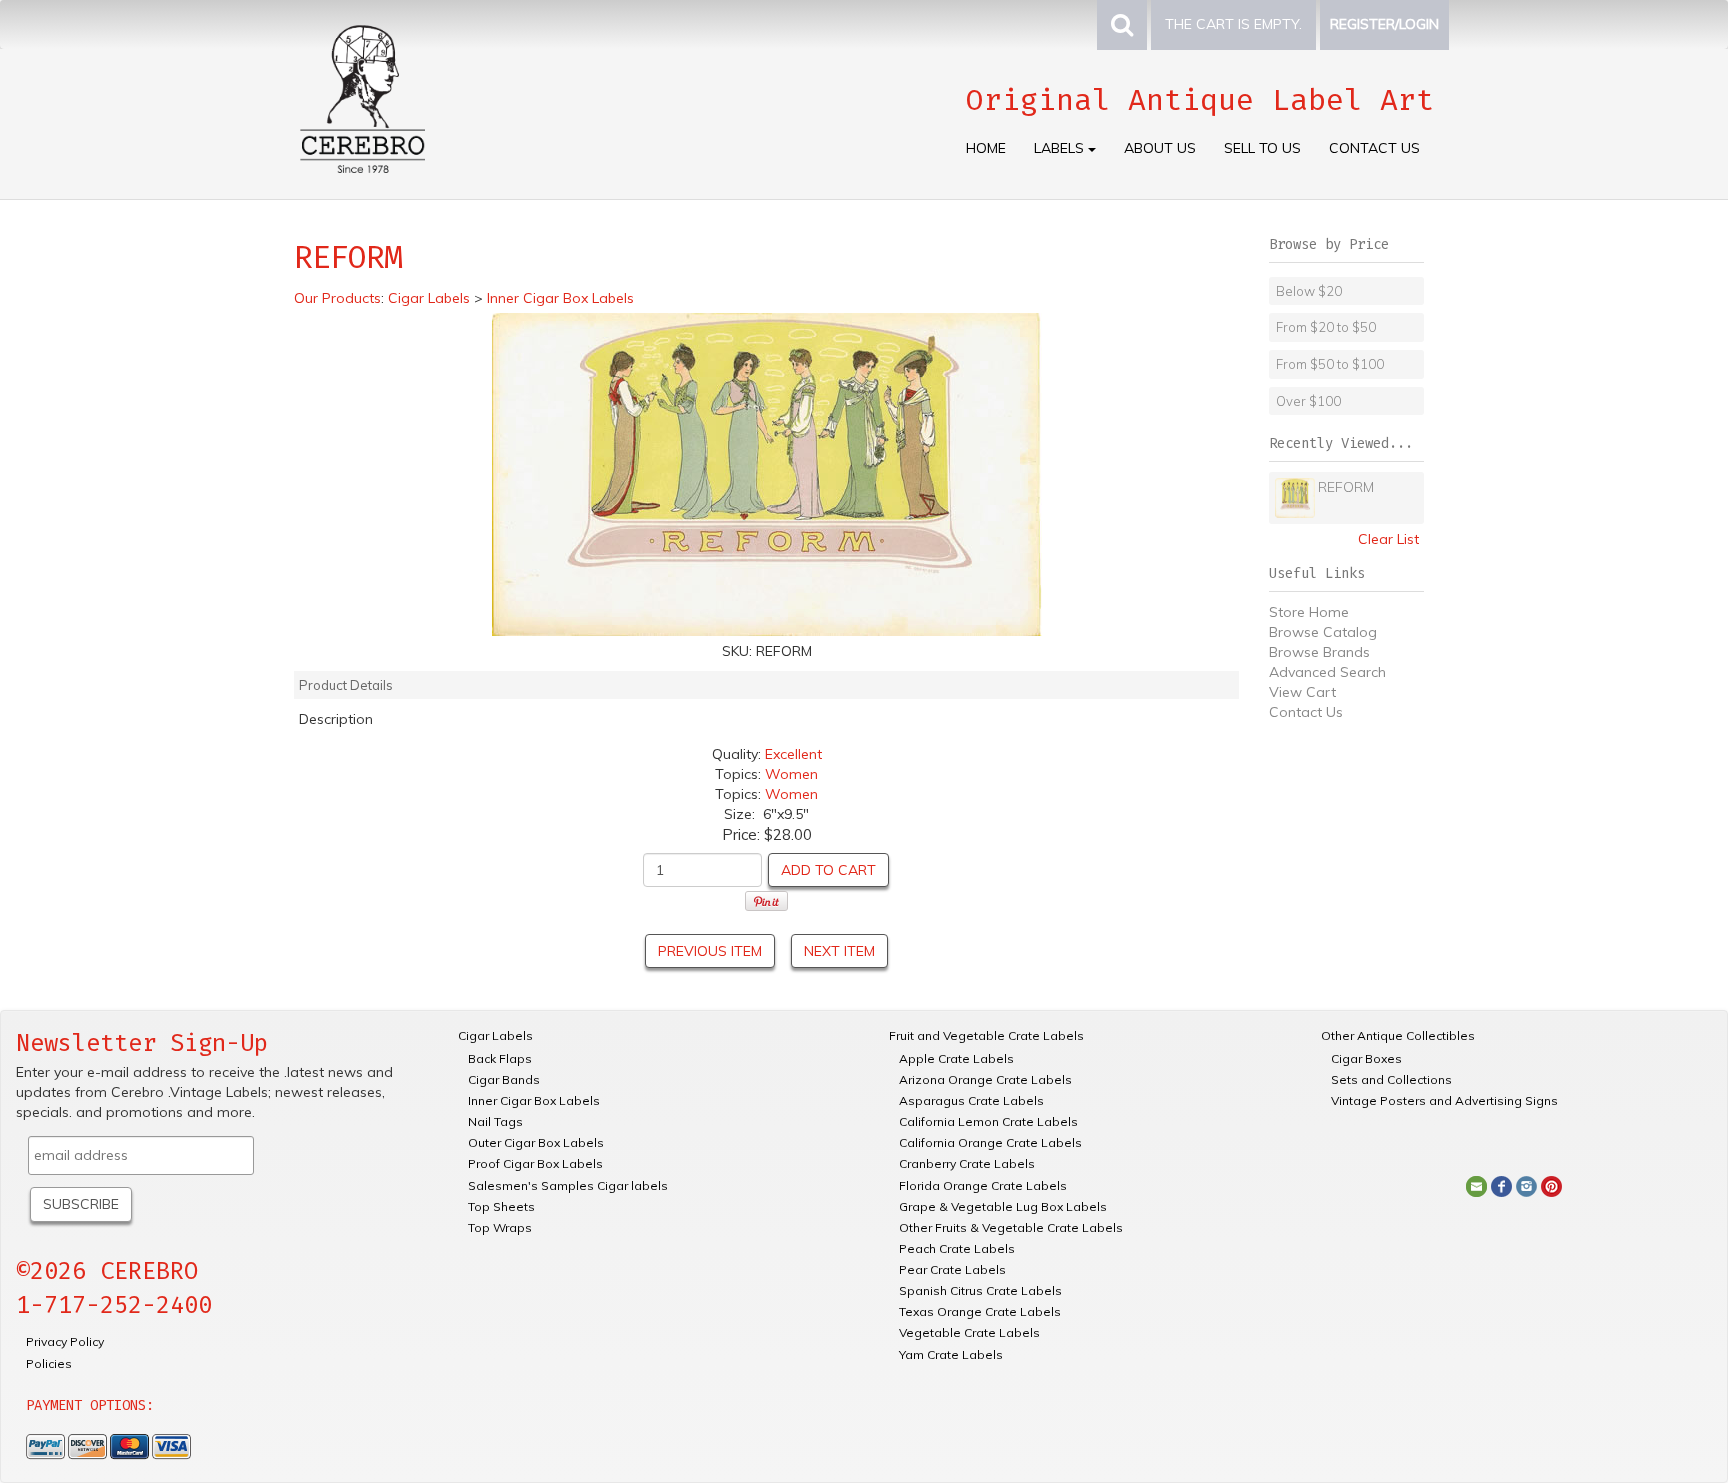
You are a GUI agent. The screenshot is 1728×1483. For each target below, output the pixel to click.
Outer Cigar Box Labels (536, 1142)
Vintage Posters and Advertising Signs (1444, 1100)
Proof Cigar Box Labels (535, 1163)
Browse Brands (1319, 652)
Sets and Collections (1391, 1079)
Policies (49, 1363)
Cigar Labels (495, 1035)
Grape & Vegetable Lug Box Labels (1003, 1206)
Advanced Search (1327, 672)
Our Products (337, 298)
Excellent (793, 754)
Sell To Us (1262, 148)
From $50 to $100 (1330, 364)
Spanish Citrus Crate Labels (980, 1290)
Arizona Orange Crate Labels (985, 1079)
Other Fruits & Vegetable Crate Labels (1011, 1227)
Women (791, 774)
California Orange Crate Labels (990, 1142)
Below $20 (1309, 291)
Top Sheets (501, 1206)
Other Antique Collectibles (1398, 1035)
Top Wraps (500, 1227)
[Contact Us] (1476, 1185)
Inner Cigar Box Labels (534, 1100)
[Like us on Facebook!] (1501, 1185)
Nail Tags (495, 1121)
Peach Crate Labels (957, 1248)
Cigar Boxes (1366, 1058)
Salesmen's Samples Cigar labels (568, 1185)
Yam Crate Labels (951, 1354)
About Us (1160, 148)
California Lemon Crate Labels (988, 1121)
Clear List (1388, 539)
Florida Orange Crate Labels (983, 1185)
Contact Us (1374, 148)
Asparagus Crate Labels (971, 1100)
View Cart (1302, 692)
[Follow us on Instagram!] (1526, 1185)
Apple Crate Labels (956, 1058)
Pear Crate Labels (952, 1269)
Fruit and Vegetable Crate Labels (986, 1035)
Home (986, 148)
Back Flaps (500, 1058)
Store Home (1309, 612)
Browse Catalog (1323, 632)
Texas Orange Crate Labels (980, 1311)
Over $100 (1308, 401)
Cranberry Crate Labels (967, 1163)
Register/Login (1384, 24)
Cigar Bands (504, 1079)
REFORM (1346, 487)
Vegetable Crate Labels (969, 1332)
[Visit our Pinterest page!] (1551, 1185)
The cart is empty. (1233, 24)
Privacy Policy (65, 1341)
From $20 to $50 (1326, 327)
